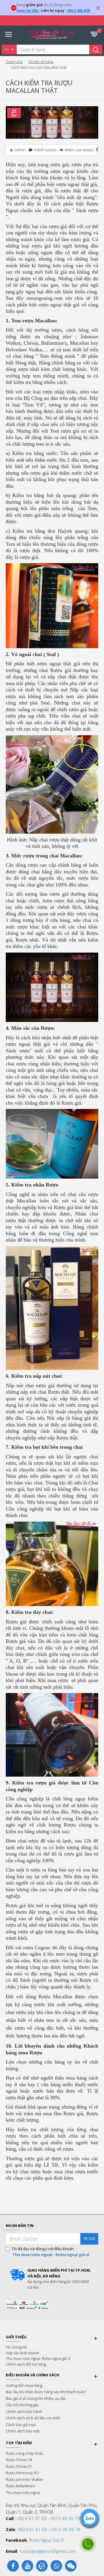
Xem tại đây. (28, 10)
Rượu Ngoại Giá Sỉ (46, 2540)
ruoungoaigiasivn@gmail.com (48, 2551)
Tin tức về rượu (41, 62)
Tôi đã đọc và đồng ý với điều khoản (50, 2252)
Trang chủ (14, 62)
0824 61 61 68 (32, 2518)
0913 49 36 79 (65, 2518)
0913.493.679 (79, 10)
